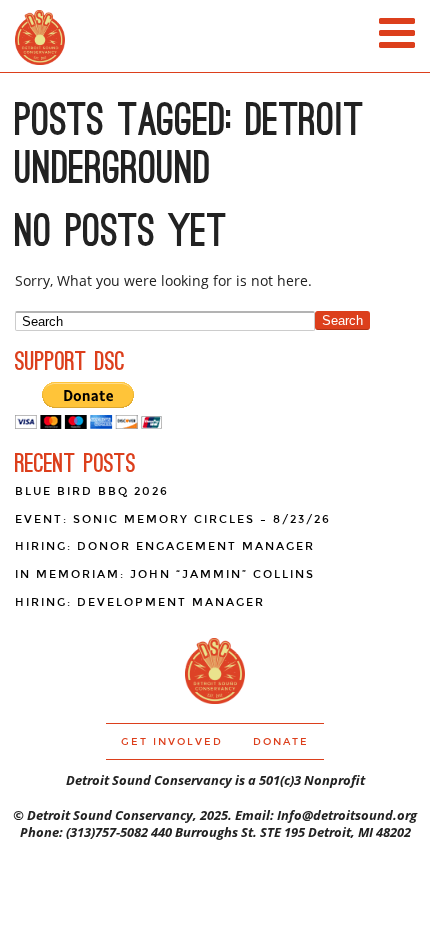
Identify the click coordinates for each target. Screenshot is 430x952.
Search (342, 320)
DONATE (281, 742)
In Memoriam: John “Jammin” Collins (165, 574)
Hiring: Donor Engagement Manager (165, 546)
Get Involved (172, 742)
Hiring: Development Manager (140, 602)
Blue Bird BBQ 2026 (92, 491)
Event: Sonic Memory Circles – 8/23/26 (173, 519)
